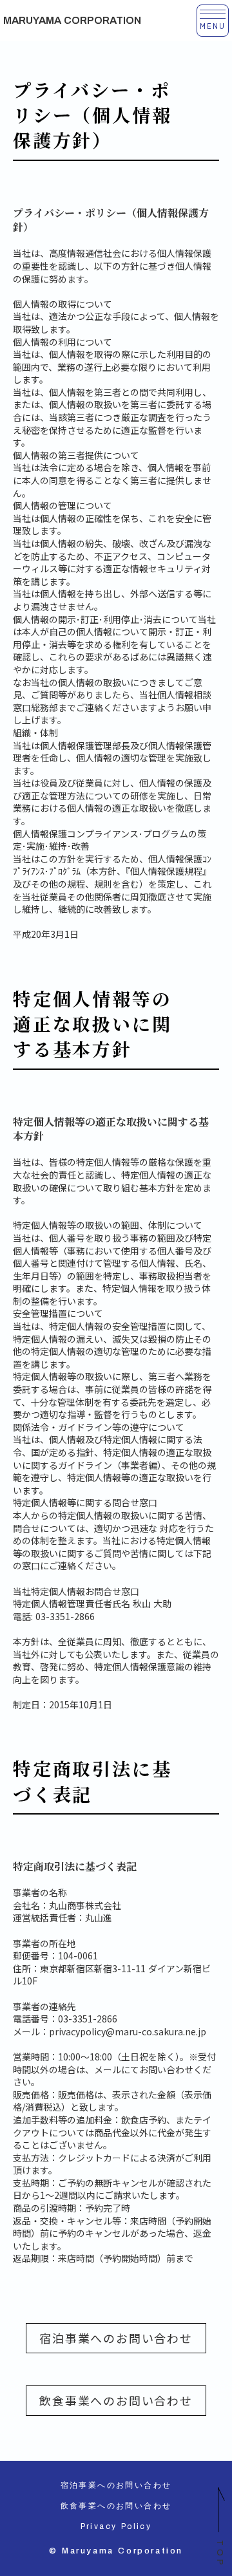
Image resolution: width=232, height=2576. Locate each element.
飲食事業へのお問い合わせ (116, 2400)
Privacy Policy (116, 2526)
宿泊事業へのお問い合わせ (116, 2338)
